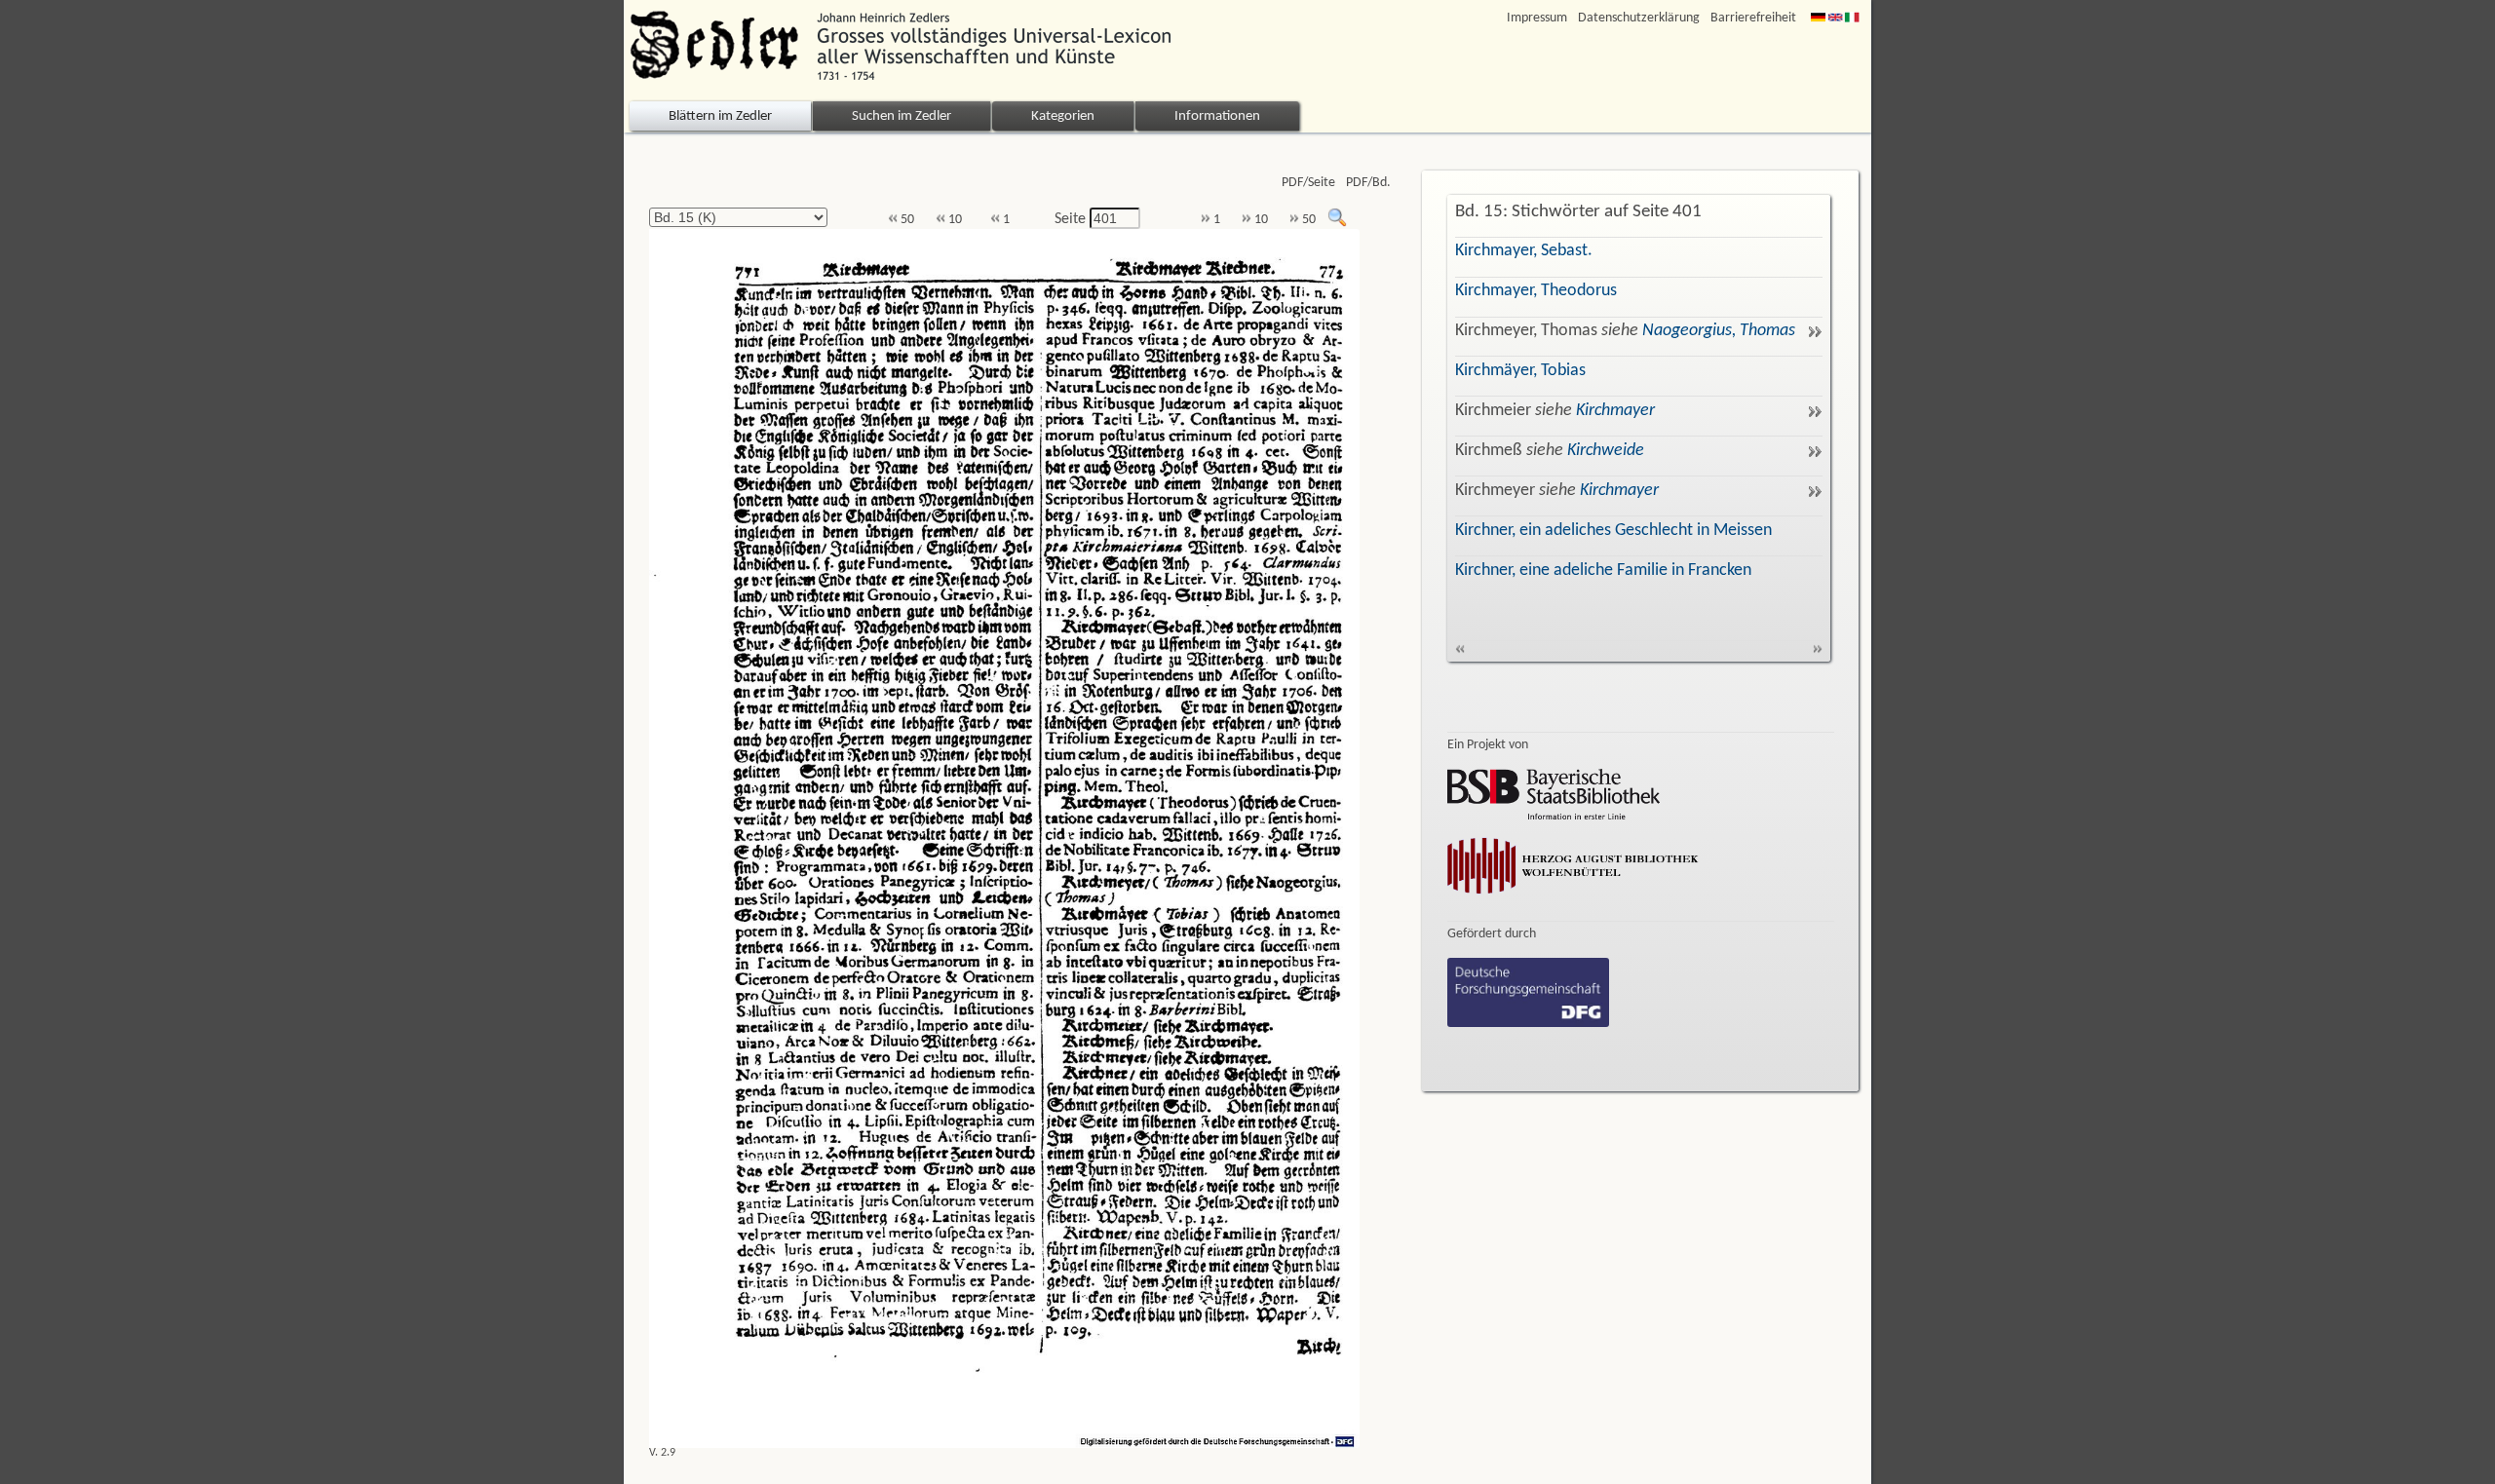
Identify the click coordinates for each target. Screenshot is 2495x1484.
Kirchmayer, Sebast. (1524, 251)
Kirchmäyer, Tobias (1520, 371)
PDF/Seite (1308, 183)
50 (906, 220)
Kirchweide (1606, 451)
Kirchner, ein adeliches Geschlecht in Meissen (1613, 531)
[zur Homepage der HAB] (1573, 897)
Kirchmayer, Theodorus (1536, 291)
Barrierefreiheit (1753, 18)
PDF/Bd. (1368, 183)
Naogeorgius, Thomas (1719, 331)
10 (954, 220)
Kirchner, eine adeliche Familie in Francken (1603, 571)
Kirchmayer (1615, 411)
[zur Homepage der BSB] (1554, 816)
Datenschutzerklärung (1639, 18)
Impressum (1537, 18)
